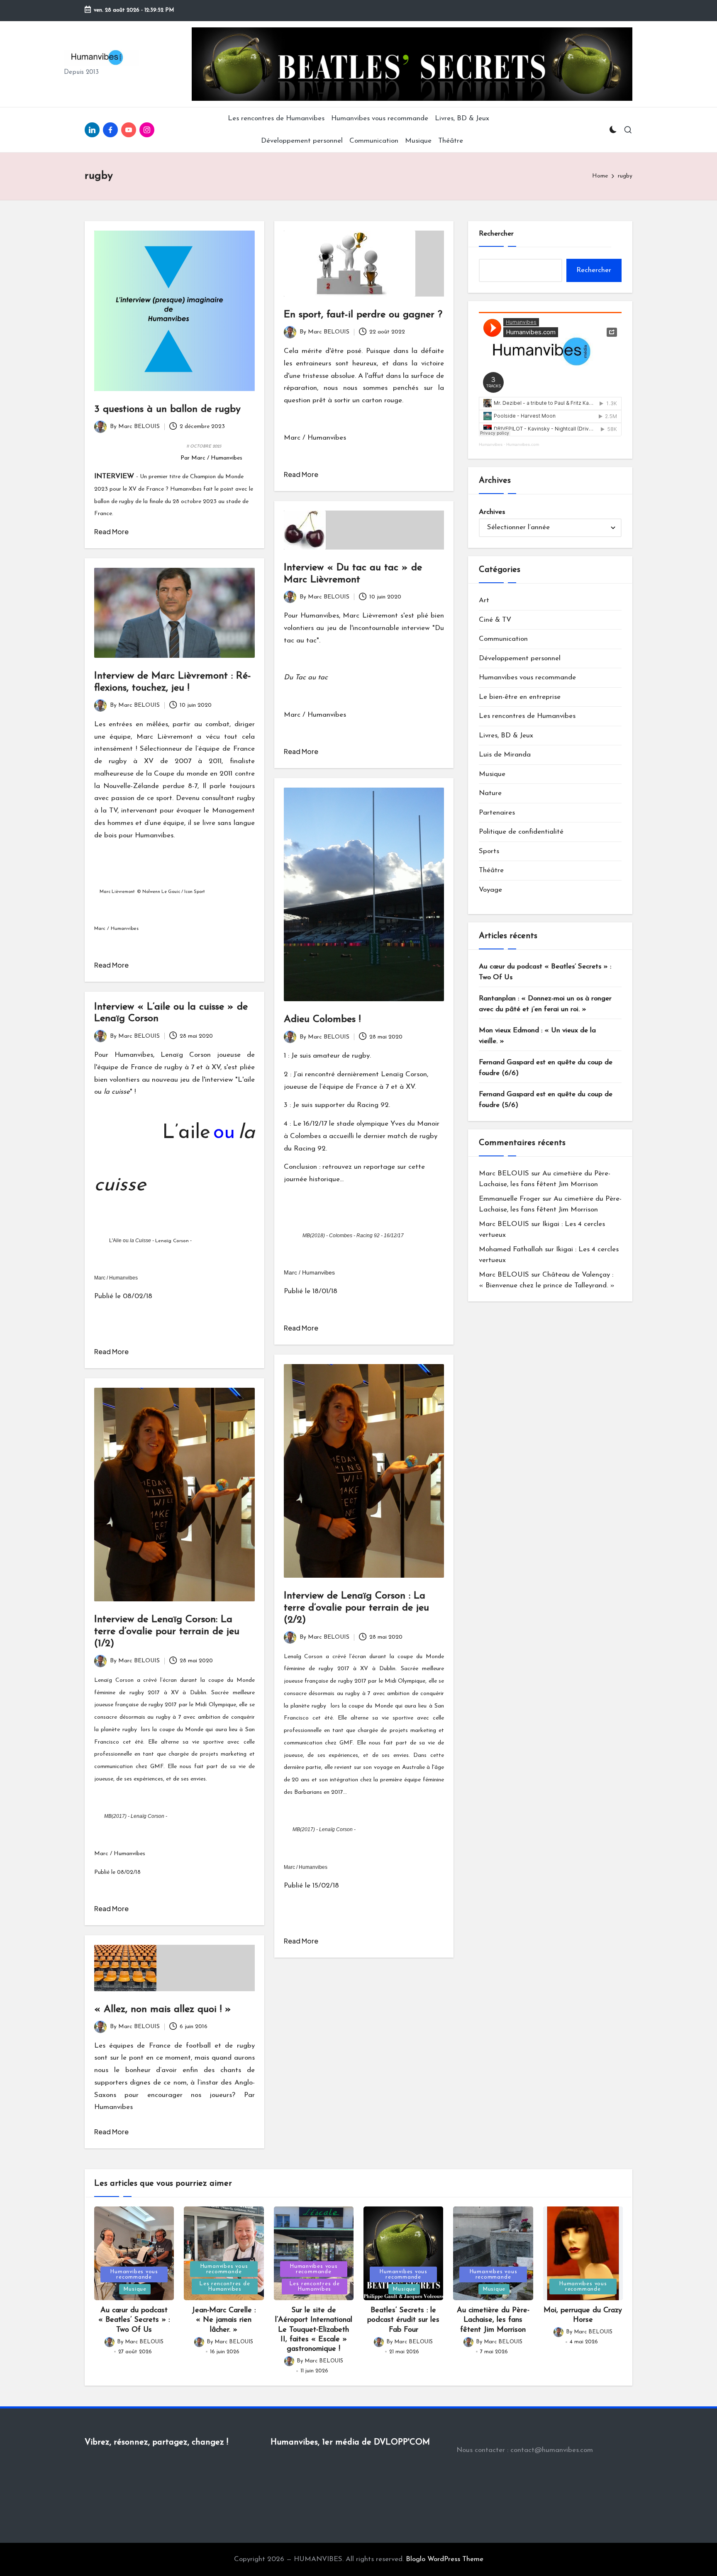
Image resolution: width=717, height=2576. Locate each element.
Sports (489, 851)
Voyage (490, 890)
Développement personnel (520, 658)
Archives (492, 512)
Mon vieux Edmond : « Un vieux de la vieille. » (537, 1036)
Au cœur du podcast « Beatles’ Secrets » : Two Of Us (545, 972)
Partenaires (497, 813)
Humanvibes (491, 444)
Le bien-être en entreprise (520, 697)
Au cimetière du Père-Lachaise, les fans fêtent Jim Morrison (493, 2320)
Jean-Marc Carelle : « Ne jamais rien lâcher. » (224, 2320)
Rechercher (496, 234)
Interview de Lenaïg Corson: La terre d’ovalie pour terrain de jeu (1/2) (167, 1632)
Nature (490, 793)
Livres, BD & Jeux (506, 736)
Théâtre (491, 870)
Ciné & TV (495, 620)
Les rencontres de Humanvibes (527, 716)
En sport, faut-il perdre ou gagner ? (363, 315)
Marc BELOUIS (504, 1174)
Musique (492, 774)
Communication (503, 639)
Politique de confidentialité (521, 832)
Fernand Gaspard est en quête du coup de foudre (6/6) (546, 1068)
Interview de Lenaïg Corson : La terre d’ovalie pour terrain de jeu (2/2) (356, 1608)
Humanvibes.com (523, 444)
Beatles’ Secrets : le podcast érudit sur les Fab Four (403, 2320)
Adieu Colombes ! (322, 1019)
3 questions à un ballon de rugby (167, 409)
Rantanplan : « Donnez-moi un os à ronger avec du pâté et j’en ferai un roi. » (545, 1004)
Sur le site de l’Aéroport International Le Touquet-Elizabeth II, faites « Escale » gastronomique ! (314, 2330)
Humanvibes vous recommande (527, 677)
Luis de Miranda (505, 755)
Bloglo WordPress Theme (445, 2559)
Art (484, 600)
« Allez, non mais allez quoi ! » (163, 2009)
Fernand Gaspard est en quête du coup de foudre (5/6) (546, 1100)
